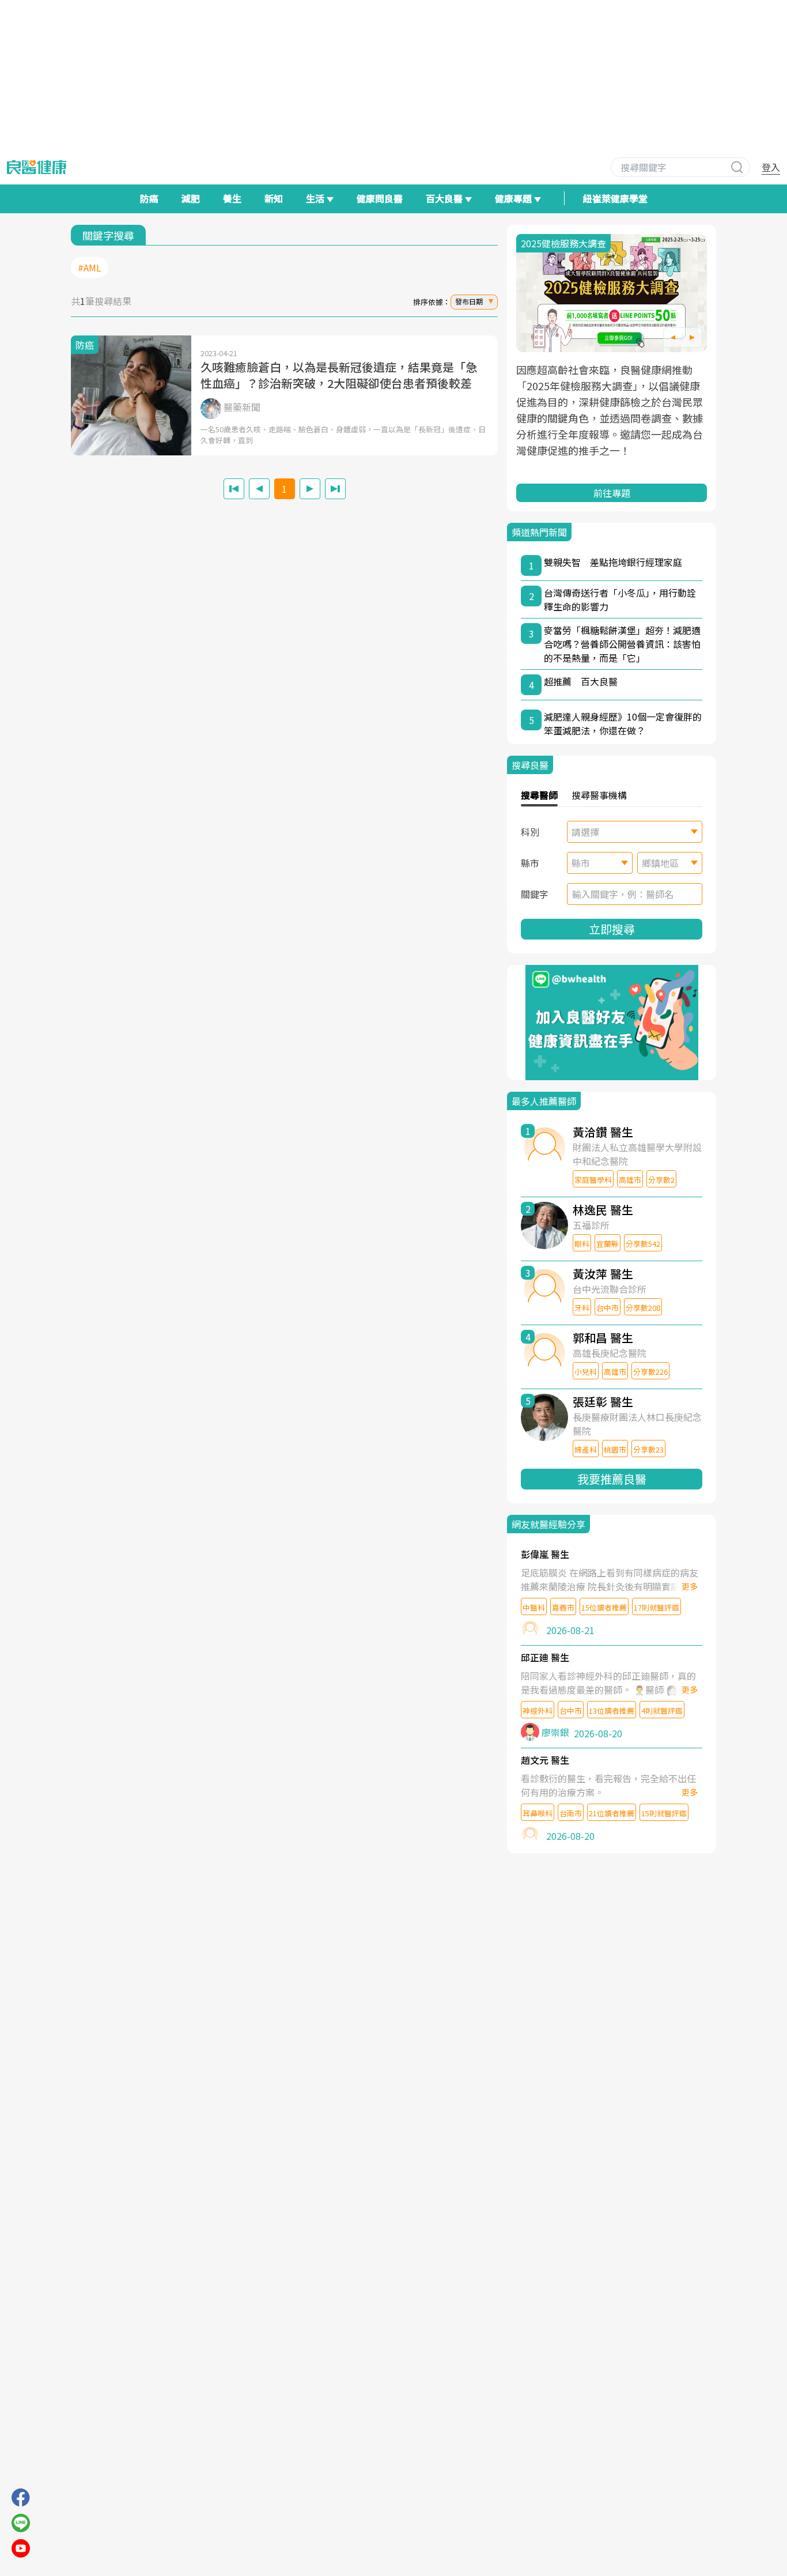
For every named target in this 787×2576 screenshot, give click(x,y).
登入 (771, 167)
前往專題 (612, 493)
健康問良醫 (380, 198)
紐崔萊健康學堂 (615, 198)
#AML (90, 267)
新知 (274, 198)
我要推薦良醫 (612, 1479)
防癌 (149, 198)
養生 (232, 198)
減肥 (191, 198)
